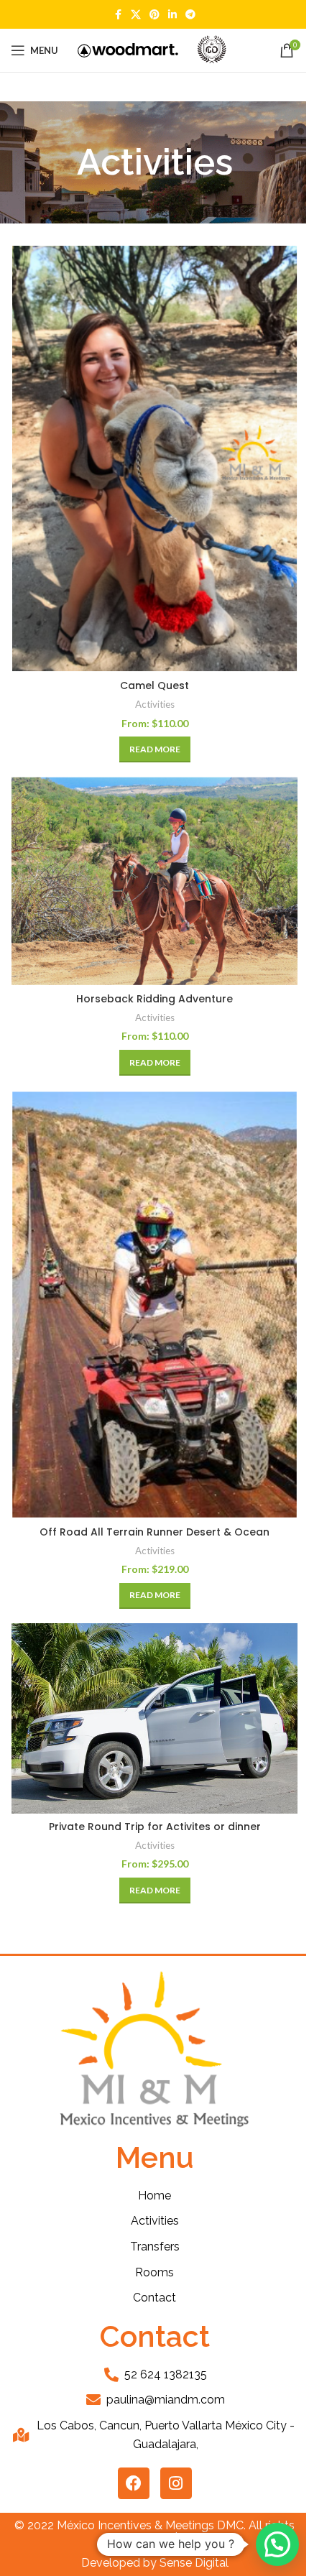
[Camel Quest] (154, 459)
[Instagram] (176, 2483)
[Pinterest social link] (154, 15)
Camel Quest (154, 685)
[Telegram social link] (190, 15)
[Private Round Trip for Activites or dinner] (154, 1718)
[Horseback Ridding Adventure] (154, 881)
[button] (277, 2544)
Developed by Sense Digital (155, 2563)
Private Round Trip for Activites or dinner (155, 1827)
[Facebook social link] (118, 15)
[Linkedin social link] (172, 15)
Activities (155, 704)
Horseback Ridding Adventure (154, 999)
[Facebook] (134, 2483)
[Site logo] (128, 49)
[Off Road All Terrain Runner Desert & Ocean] (154, 1304)
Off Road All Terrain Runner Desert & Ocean (154, 1532)
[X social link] (136, 15)
